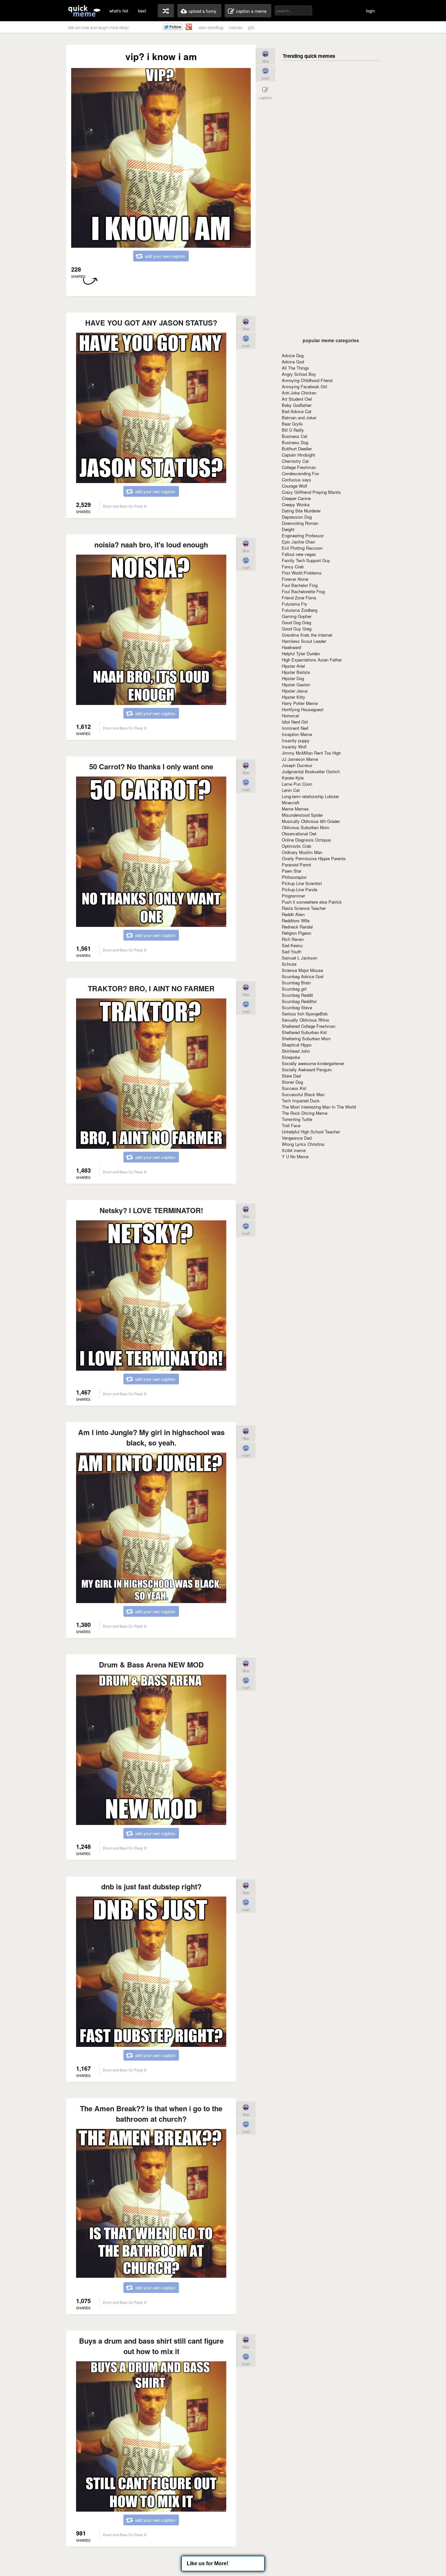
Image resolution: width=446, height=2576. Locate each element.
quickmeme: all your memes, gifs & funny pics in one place (84, 11)
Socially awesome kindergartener (313, 1063)
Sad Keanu (292, 945)
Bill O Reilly (293, 430)
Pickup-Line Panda (300, 889)
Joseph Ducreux (297, 765)
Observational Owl (299, 834)
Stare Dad (291, 1076)
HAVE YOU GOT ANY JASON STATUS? (151, 323)
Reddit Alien (293, 914)
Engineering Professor (303, 535)
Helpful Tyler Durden (301, 653)
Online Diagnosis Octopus (306, 840)
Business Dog (295, 442)
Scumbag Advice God (303, 976)
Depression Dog (297, 517)
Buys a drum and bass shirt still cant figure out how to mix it (151, 2346)
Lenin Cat (291, 790)
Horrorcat (290, 716)
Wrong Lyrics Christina (303, 1144)
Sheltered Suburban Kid (304, 1032)
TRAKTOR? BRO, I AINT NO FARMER (151, 988)
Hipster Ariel (293, 666)
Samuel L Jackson (299, 958)
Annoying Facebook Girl (304, 386)
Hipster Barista (296, 672)
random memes (166, 11)
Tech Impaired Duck (301, 1101)
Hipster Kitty (294, 697)
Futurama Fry (295, 604)
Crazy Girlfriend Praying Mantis (311, 492)
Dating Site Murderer (301, 511)
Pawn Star (292, 871)
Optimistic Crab (296, 846)
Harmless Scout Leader (304, 641)
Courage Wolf (295, 486)
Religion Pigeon (296, 933)
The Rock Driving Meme (305, 1113)
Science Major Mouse (302, 970)
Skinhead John (296, 1051)
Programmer (293, 896)
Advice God (293, 362)
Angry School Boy (299, 374)
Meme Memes (295, 809)
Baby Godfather (297, 405)
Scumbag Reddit (297, 995)
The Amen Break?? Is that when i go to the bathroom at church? (151, 2114)
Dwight (288, 529)
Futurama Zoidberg (300, 610)
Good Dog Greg (296, 622)
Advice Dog (293, 355)
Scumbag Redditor (299, 1001)
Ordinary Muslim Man (302, 852)
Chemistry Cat (295, 461)
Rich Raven (293, 939)
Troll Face (291, 1125)
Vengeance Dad (297, 1138)
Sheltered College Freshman (309, 1026)
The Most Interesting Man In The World (319, 1107)
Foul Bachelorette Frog (303, 591)
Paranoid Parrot (296, 865)
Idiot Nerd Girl (295, 722)
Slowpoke (291, 1057)
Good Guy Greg (297, 629)
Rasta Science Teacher (304, 908)
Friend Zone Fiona (299, 598)
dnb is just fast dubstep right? (151, 1886)
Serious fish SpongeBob (305, 1014)
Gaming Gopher (297, 616)
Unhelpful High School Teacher (311, 1132)
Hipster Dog (293, 678)
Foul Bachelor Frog (300, 585)
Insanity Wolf (294, 747)
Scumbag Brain (296, 983)
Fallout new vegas (299, 554)
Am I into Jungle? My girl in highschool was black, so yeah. (151, 1437)
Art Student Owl (297, 399)
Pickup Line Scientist (302, 883)
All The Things (295, 368)
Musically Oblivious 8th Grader (311, 821)
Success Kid (294, 1088)
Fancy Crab (293, 567)
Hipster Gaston (296, 685)
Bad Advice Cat (297, 411)
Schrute (289, 964)
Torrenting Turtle (297, 1119)
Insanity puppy (296, 740)
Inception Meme (297, 734)
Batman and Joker (299, 418)
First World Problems (302, 573)
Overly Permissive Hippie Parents (314, 858)
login (370, 11)
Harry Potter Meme (300, 703)
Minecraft (291, 803)
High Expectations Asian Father (312, 660)
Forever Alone (295, 579)
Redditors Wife (296, 920)
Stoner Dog (292, 1082)
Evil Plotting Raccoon (302, 548)
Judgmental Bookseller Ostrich (311, 771)
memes (236, 27)
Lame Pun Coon (297, 784)
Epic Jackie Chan (298, 542)
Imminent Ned (295, 728)
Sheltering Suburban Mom (306, 1038)
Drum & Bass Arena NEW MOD (151, 1664)
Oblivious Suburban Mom (306, 827)
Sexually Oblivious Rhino (305, 1020)
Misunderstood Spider (302, 815)
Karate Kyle (293, 778)
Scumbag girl (294, 989)
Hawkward (291, 647)
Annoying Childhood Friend (307, 380)
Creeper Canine (296, 498)
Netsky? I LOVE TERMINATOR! (151, 1210)
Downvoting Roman (300, 523)
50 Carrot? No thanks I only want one (151, 766)
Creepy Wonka (296, 504)
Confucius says (296, 480)
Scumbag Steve (297, 1007)
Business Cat (295, 436)
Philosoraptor (294, 877)
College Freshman (299, 467)
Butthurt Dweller (297, 449)
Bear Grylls (292, 424)
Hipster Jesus (295, 691)
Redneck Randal (297, 927)
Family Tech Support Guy (306, 560)
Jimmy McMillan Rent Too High (311, 753)
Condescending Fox (301, 473)
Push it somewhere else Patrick (312, 902)
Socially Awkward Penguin (307, 1070)
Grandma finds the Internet (307, 635)
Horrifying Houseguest (303, 709)
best (142, 11)
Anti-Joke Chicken (299, 393)
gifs (251, 27)
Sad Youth (292, 952)
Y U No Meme (295, 1156)
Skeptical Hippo (297, 1045)
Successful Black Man (303, 1094)
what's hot (119, 11)
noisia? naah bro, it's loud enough (151, 544)
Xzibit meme (294, 1150)
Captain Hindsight (298, 455)
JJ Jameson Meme (300, 759)
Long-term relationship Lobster (310, 796)
